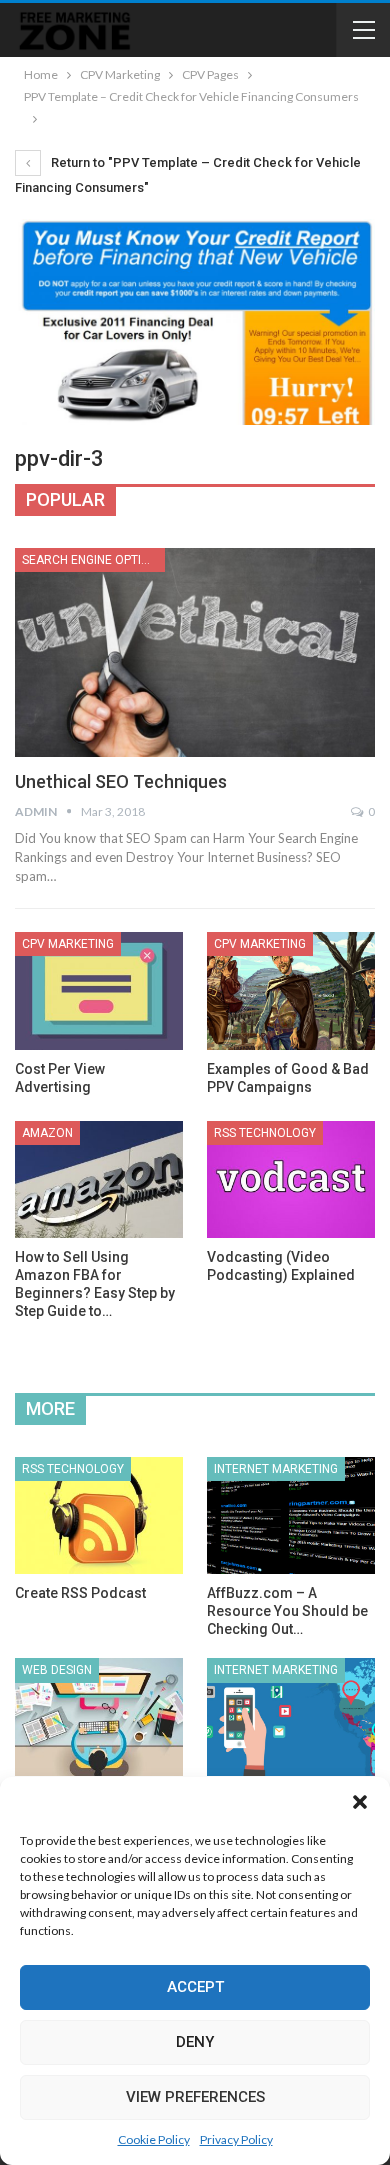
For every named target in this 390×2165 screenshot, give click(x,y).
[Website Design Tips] (99, 1717)
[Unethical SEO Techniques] (195, 652)
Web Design (57, 1670)
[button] (360, 1802)
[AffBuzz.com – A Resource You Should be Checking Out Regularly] (291, 1516)
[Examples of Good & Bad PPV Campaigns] (291, 991)
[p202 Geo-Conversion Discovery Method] (291, 1717)
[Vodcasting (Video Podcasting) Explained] (291, 1180)
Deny (195, 2042)
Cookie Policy (154, 2139)
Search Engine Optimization (93, 560)
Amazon (47, 1133)
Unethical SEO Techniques (121, 781)
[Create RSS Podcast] (99, 1516)
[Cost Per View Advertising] (99, 991)
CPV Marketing (68, 944)
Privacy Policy (236, 2139)
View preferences (195, 2097)
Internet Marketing (276, 1469)
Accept (195, 1987)
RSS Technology (265, 1133)
